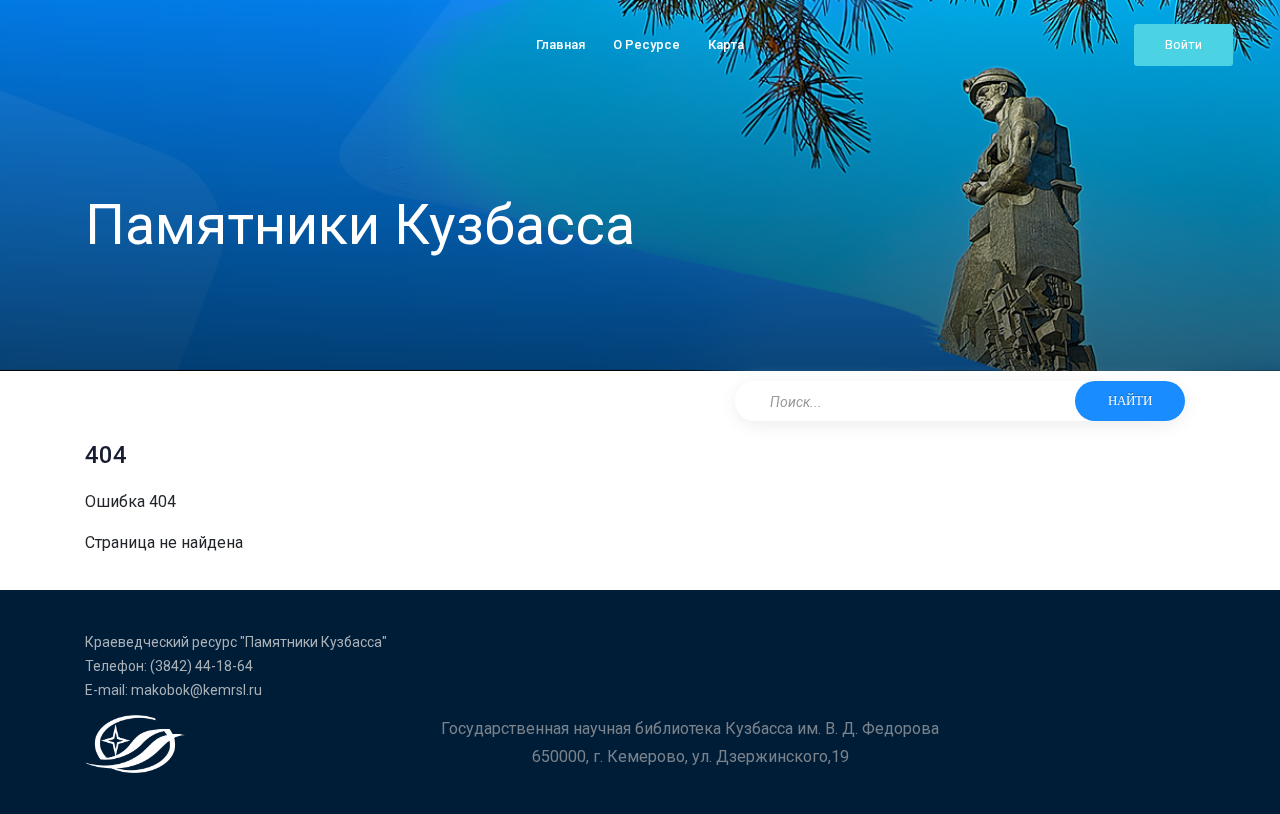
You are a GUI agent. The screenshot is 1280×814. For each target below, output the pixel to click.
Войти (1183, 44)
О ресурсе (646, 44)
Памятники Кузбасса (360, 225)
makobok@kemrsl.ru (196, 690)
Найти (1130, 400)
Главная (560, 44)
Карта (726, 44)
